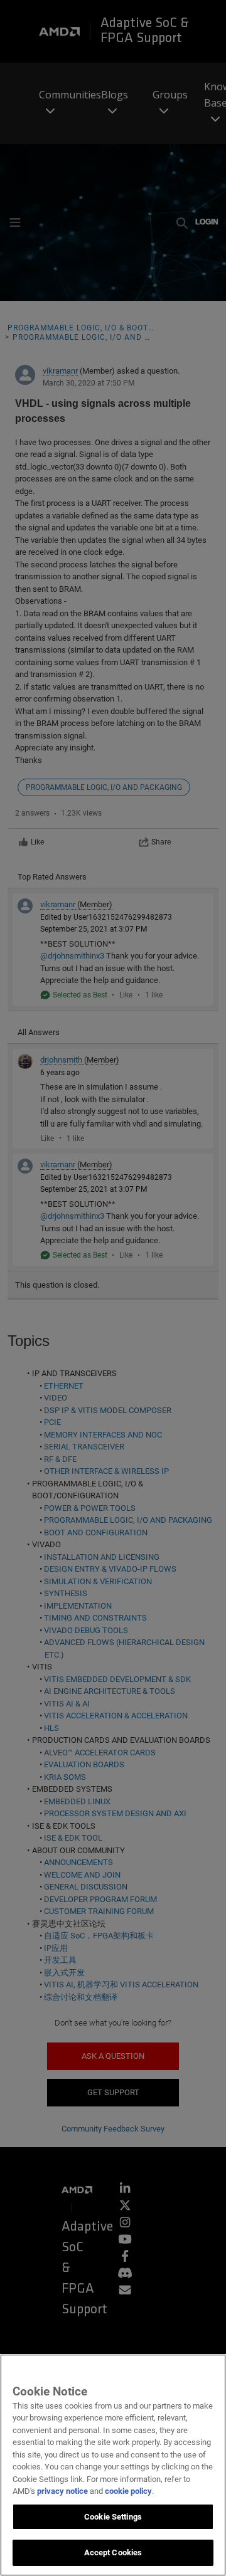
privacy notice (62, 2491)
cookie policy (128, 2491)
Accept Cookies (113, 2552)
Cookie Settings (113, 2517)
